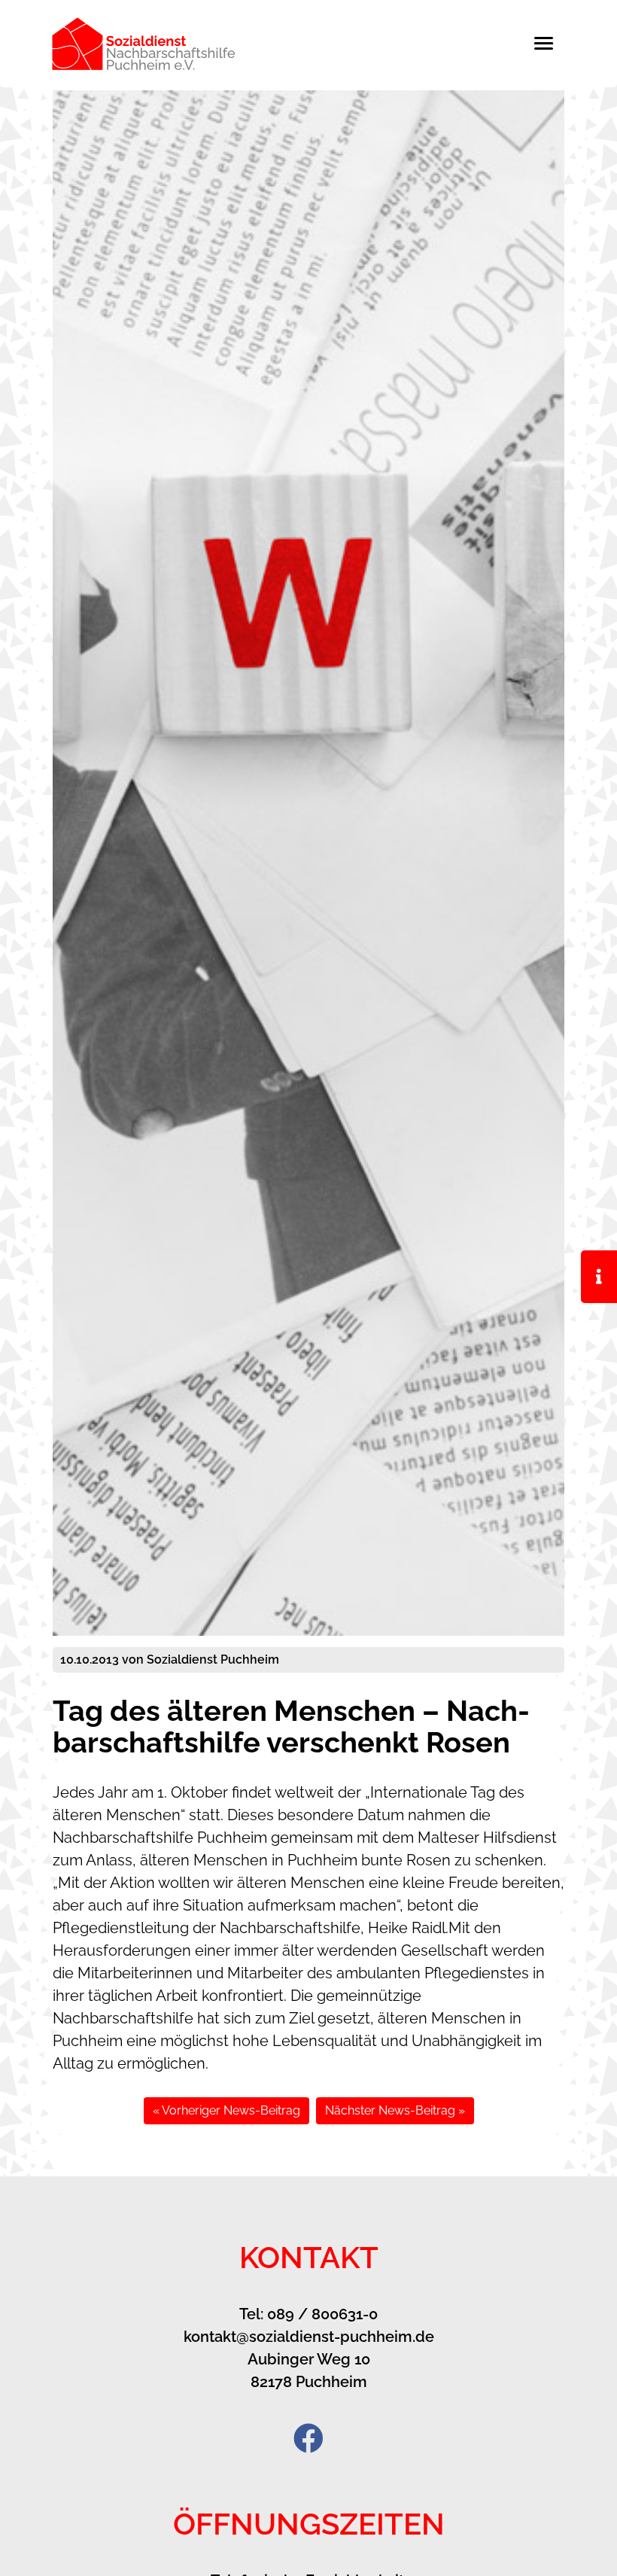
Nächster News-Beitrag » (395, 2110)
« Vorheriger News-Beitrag (226, 2110)
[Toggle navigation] (551, 43)
